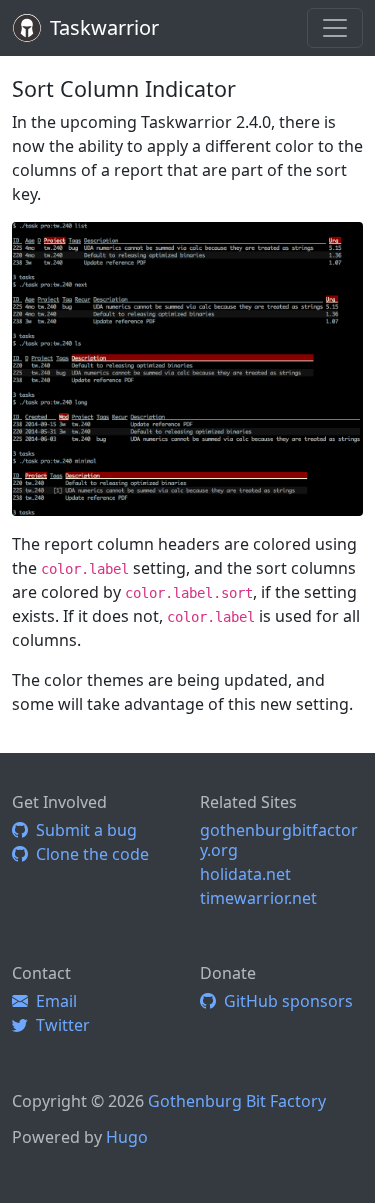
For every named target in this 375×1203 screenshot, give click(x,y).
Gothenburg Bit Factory (237, 1101)
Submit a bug (82, 830)
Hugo (127, 1137)
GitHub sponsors (284, 1001)
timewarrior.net (258, 898)
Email (52, 1001)
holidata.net (245, 874)
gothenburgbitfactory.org (279, 840)
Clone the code (88, 854)
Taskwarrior (104, 27)
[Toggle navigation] (335, 28)
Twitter (59, 1025)
